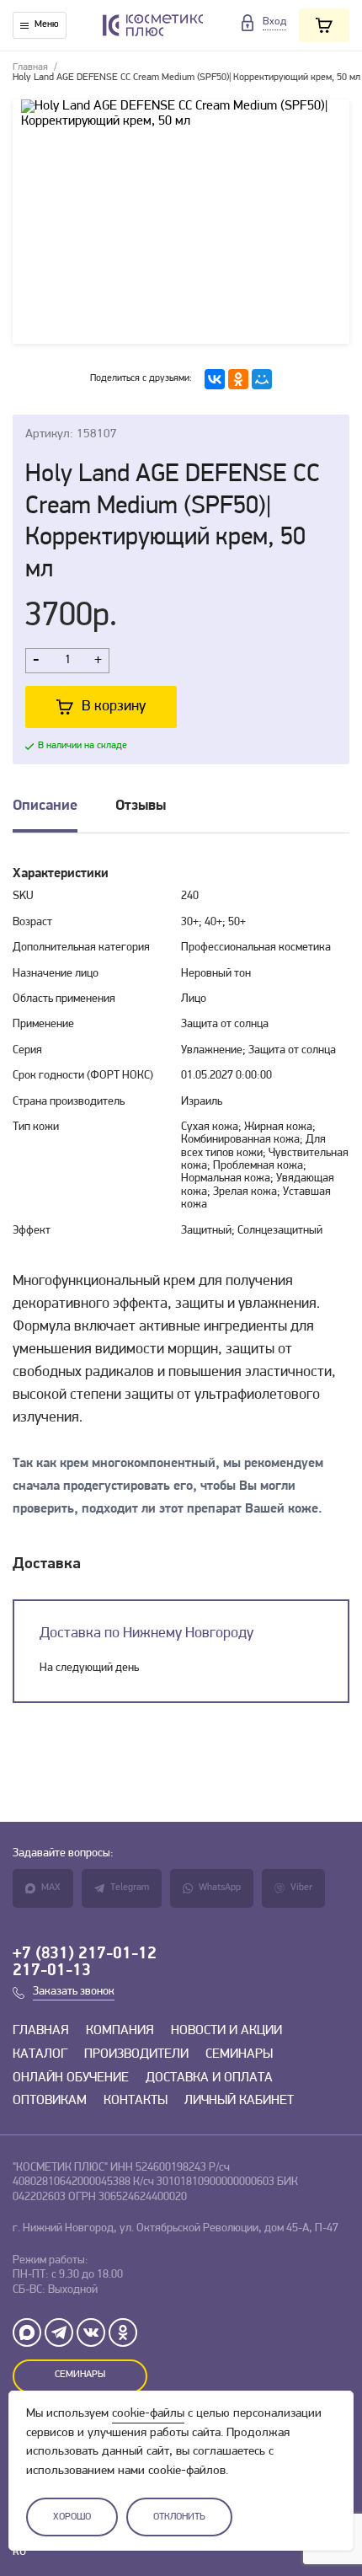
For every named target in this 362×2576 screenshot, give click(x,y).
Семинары (239, 2054)
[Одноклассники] (238, 379)
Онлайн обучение (71, 2078)
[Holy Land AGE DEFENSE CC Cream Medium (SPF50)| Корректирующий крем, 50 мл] (181, 222)
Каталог (40, 2054)
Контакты (136, 2101)
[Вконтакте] (91, 2332)
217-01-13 (52, 1971)
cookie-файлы (148, 2414)
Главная (30, 67)
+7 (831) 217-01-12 (85, 1954)
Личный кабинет (239, 2101)
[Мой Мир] (262, 379)
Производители (136, 2054)
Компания (120, 2031)
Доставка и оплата (209, 2078)
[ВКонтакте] (215, 379)
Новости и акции (226, 2031)
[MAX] (27, 2332)
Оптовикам (50, 2101)
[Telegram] (59, 2332)
